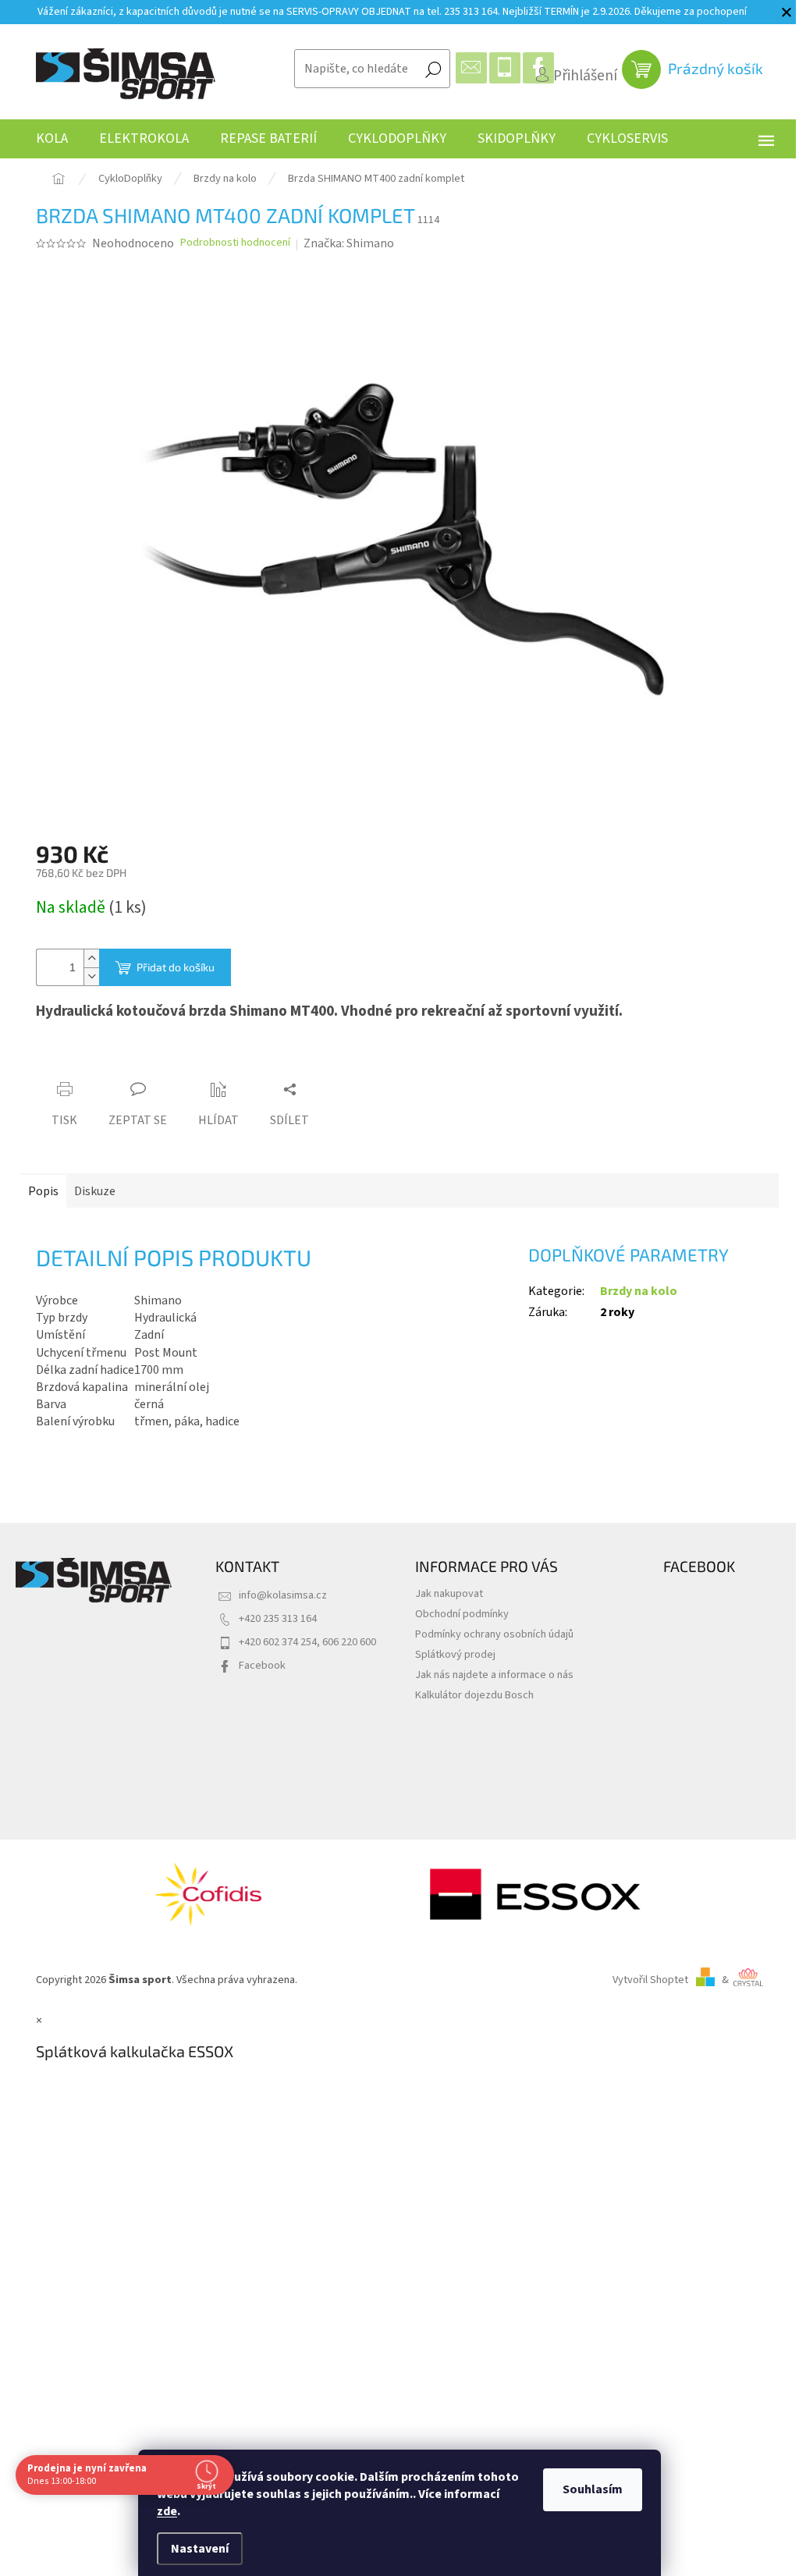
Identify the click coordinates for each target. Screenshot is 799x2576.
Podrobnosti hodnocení (235, 243)
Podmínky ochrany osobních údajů (494, 1634)
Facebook (262, 1665)
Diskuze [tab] (95, 1191)
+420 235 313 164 (278, 1618)
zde (167, 2511)
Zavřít (123, 1060)
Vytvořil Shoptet (650, 1980)
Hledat (433, 69)
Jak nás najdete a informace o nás (494, 1675)
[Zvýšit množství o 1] (91, 958)
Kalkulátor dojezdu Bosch (474, 1695)
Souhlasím (593, 2489)
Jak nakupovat (449, 1593)
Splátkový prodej (455, 1654)
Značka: (349, 243)
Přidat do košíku (176, 967)
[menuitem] (52, 139)
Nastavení (200, 2549)
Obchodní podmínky (462, 1614)
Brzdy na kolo (639, 1291)
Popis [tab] (43, 1191)
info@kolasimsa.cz (283, 1595)
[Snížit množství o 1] (91, 976)
